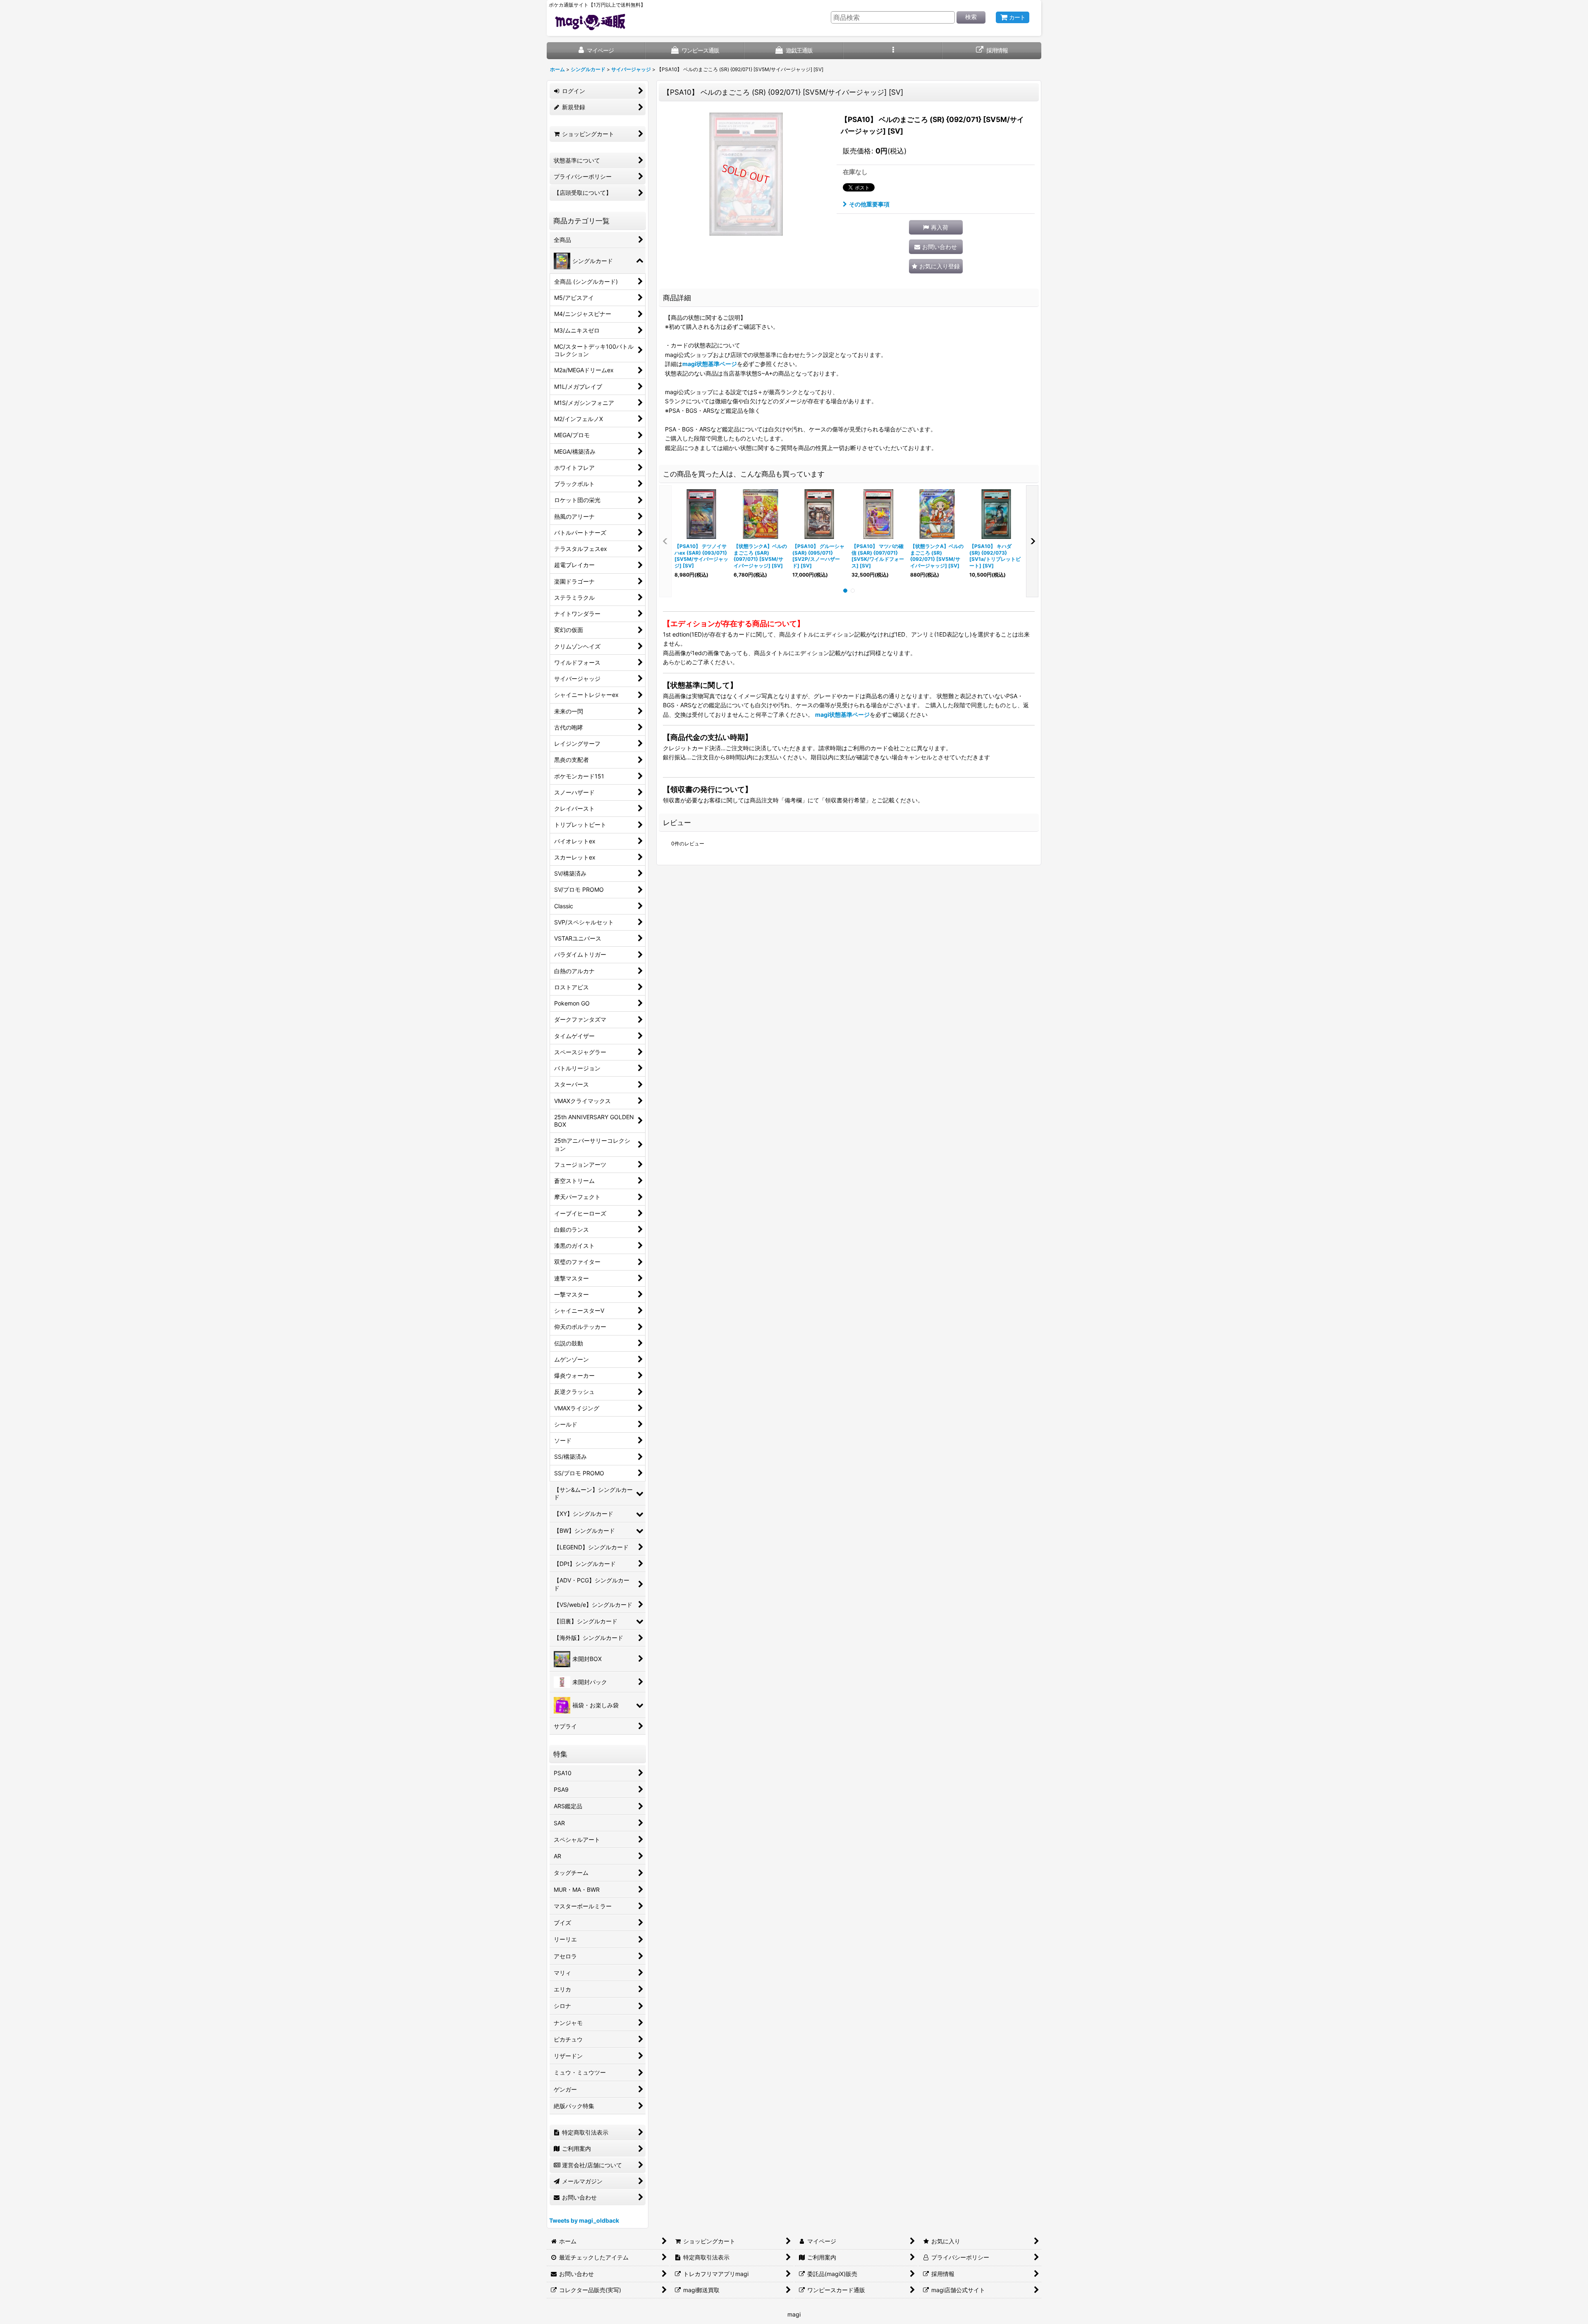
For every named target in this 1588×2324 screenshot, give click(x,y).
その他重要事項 (869, 204)
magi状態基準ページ (710, 364)
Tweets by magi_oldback (584, 2220)
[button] (893, 51)
